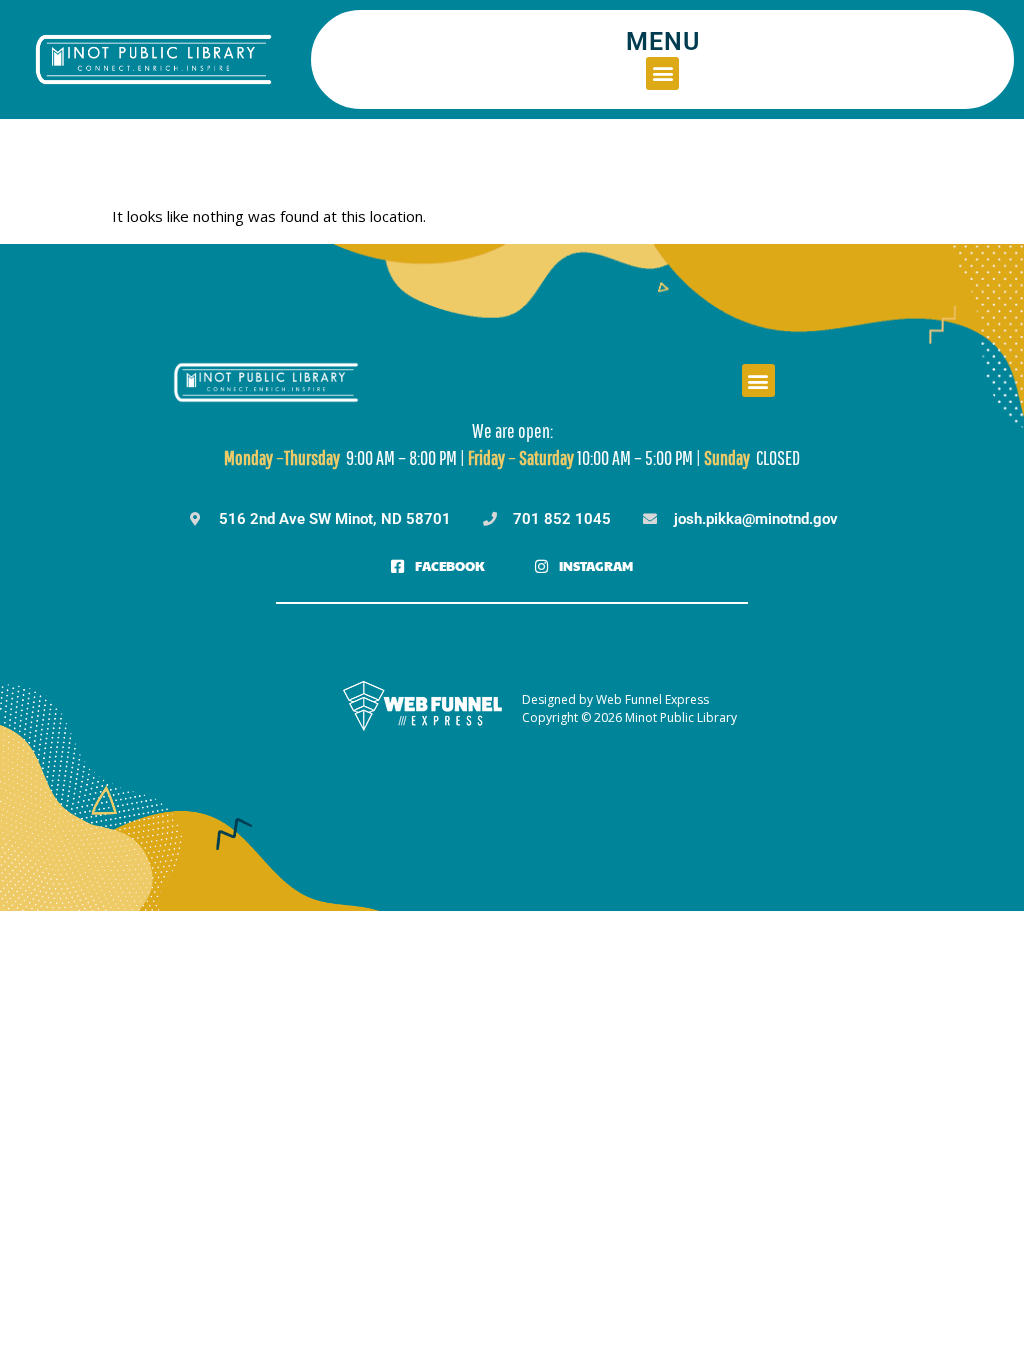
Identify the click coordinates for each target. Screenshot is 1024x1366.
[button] (662, 73)
